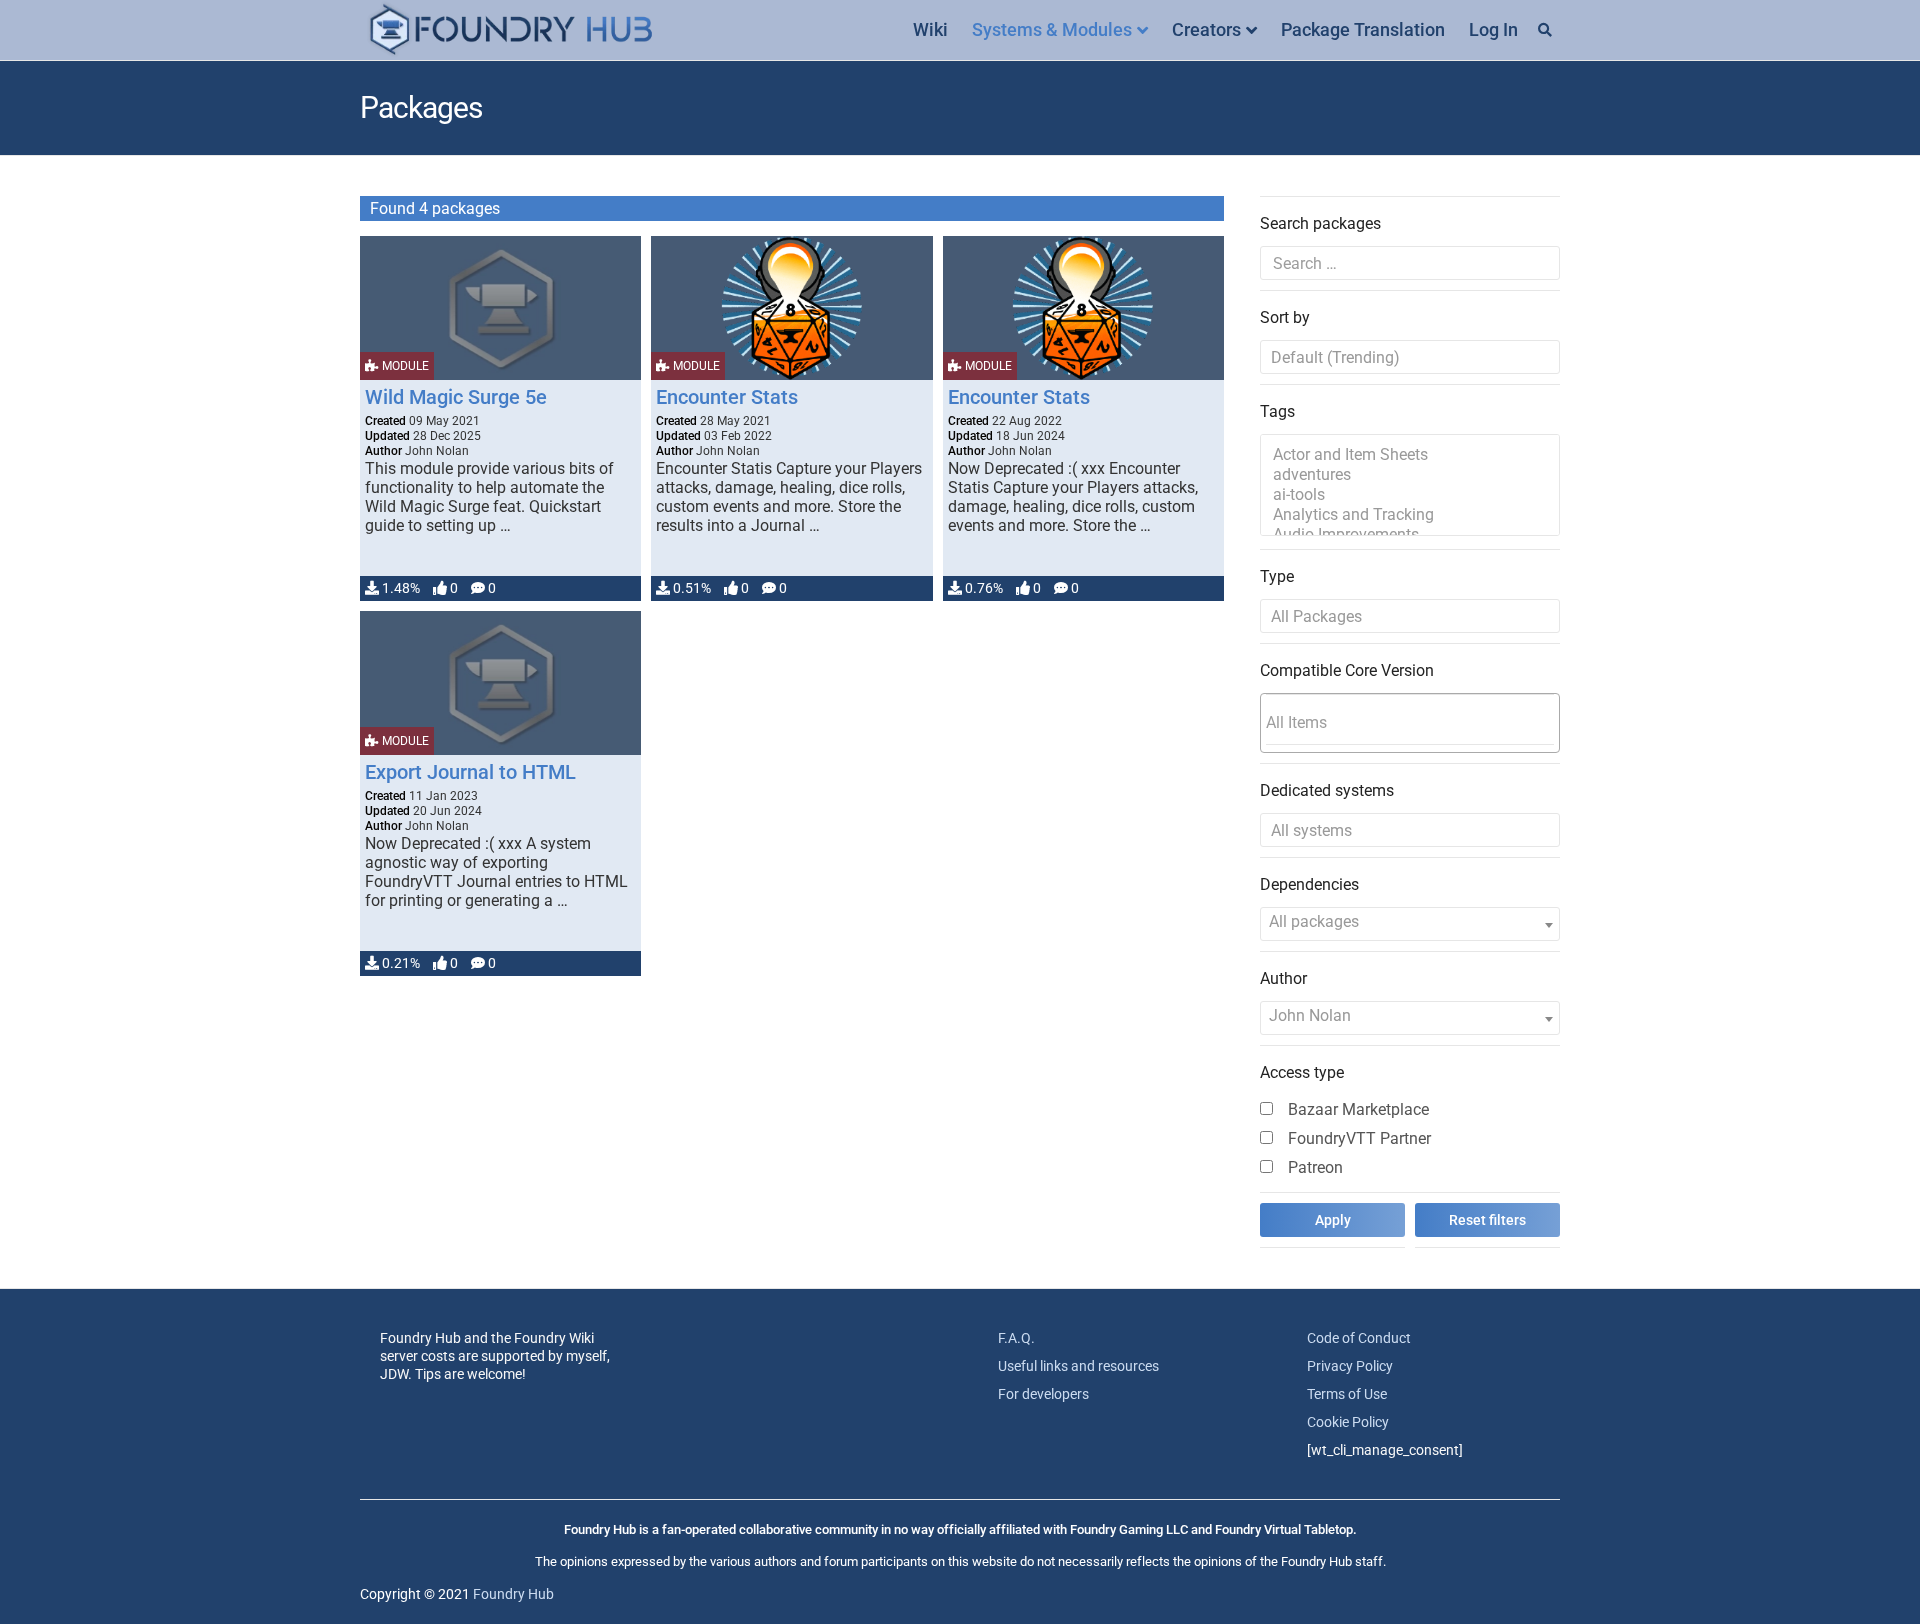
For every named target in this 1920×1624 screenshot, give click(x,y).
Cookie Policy (1348, 1422)
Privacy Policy (1350, 1366)
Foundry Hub (513, 1594)
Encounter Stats (727, 397)
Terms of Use (1347, 1394)
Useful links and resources (1078, 1366)
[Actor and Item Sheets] (1410, 455)
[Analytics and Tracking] (1410, 515)
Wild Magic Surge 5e (456, 397)
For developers (1043, 1394)
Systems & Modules (1052, 29)
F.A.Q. (1016, 1338)
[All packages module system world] (1410, 616)
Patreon (1315, 1167)
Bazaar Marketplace (1358, 1109)
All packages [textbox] (1314, 921)
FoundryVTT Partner (1359, 1138)
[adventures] (1410, 475)
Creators (1206, 29)
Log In (1493, 29)
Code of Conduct (1359, 1338)
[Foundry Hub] (510, 30)
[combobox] (1410, 723)
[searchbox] (1410, 722)
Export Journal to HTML (470, 772)
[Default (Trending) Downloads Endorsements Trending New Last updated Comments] (1410, 357)
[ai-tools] (1410, 495)
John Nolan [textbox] (1310, 1015)
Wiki (930, 29)
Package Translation (1363, 29)
